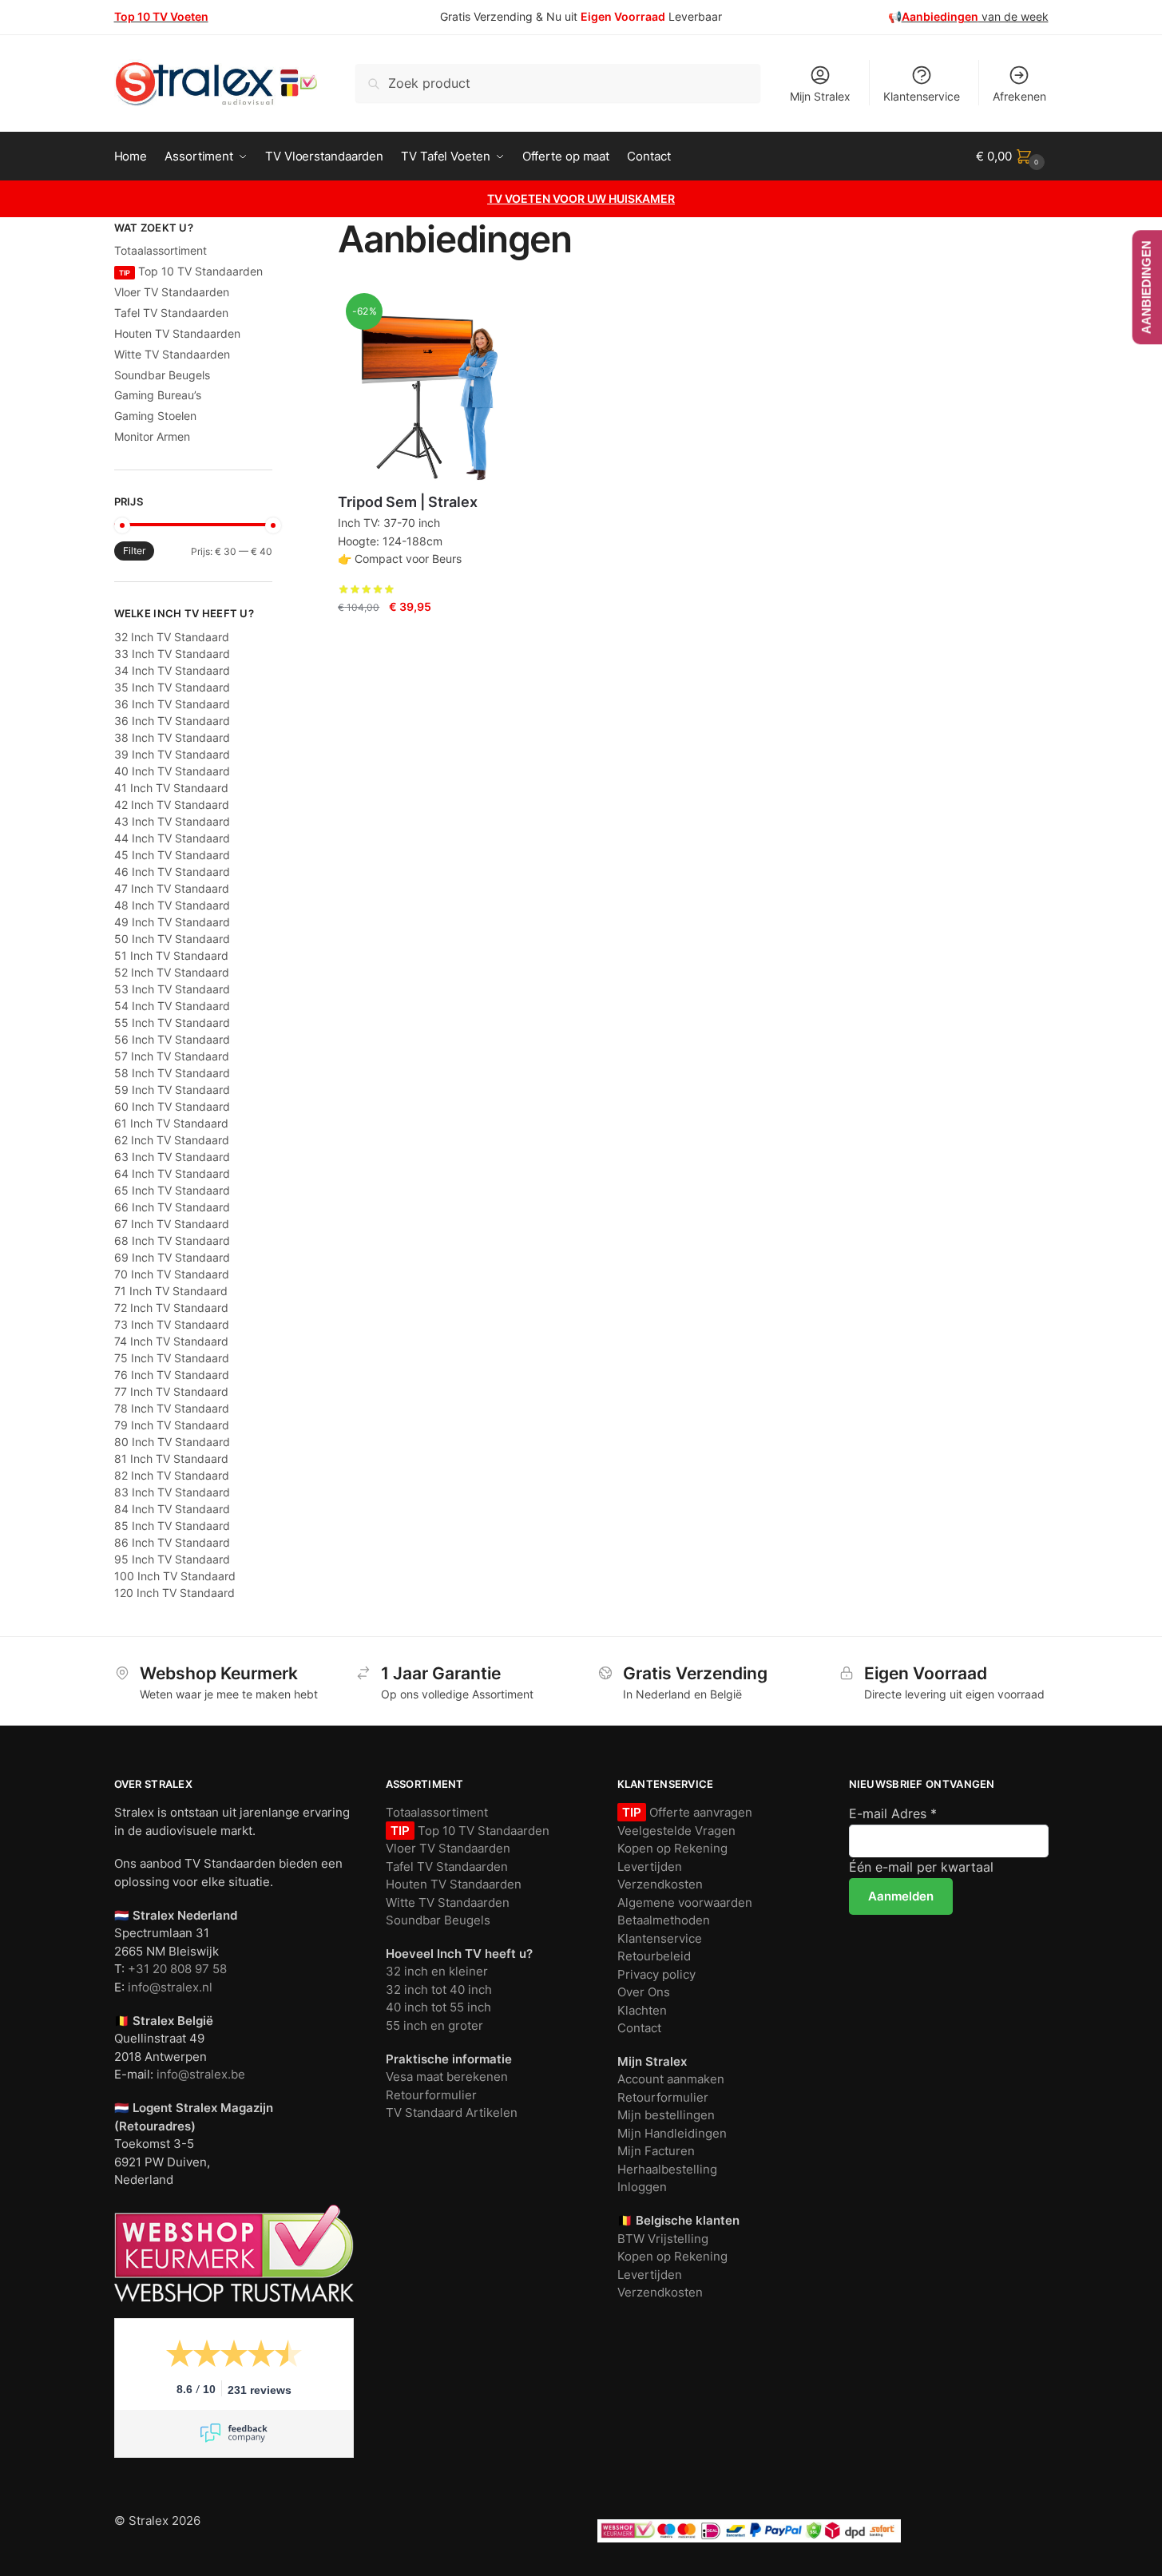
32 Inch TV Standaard (172, 637)
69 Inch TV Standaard (172, 1257)
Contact (639, 2028)
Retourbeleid (654, 1956)
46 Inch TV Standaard (172, 872)
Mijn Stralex (820, 96)
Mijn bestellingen (666, 2115)
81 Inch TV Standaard (171, 1458)
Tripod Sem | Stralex (408, 502)
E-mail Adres (893, 1813)
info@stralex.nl (170, 1987)
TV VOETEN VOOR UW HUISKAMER (581, 198)
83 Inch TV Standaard (172, 1492)
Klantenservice (922, 96)
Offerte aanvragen (699, 1812)
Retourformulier (431, 2095)
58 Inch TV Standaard (172, 1073)
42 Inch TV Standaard (172, 805)
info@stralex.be (201, 2074)
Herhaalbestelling (667, 2169)
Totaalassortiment (161, 250)
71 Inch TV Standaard (171, 1291)
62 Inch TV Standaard (172, 1140)
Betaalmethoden (664, 1920)
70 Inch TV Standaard (172, 1274)
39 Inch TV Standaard (172, 754)
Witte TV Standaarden (172, 354)
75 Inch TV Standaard (172, 1358)
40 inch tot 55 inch (438, 2007)
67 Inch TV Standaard (172, 1224)
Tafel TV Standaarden (171, 313)
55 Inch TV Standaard (172, 1022)
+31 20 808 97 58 (177, 1969)
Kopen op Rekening (672, 1848)
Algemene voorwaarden (685, 1902)
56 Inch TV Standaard (172, 1039)
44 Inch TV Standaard (172, 838)
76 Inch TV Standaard (172, 1375)
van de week (975, 16)
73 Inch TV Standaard (172, 1324)
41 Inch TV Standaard (171, 788)
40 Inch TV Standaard (172, 771)
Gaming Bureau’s (158, 395)
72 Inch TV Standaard (171, 1308)
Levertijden (650, 1867)
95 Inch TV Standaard (172, 1559)
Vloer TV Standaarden (172, 292)
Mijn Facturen (656, 2151)
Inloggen (642, 2187)
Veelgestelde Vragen (676, 1831)
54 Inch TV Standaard (172, 1006)
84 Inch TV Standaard (172, 1509)
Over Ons (644, 1992)
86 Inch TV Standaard (172, 1542)
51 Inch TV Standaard (171, 955)
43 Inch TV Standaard (172, 821)
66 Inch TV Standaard (172, 1207)
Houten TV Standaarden (177, 333)
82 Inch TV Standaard (172, 1475)
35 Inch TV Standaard (172, 687)
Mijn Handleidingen (672, 2133)
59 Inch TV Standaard (172, 1090)
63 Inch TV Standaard (172, 1157)
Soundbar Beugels (162, 375)
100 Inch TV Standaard (175, 1576)
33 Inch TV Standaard (172, 654)
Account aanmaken (671, 2079)
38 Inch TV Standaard (172, 737)
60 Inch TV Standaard (172, 1106)
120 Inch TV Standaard (174, 1593)
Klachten (642, 2010)
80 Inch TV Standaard (172, 1442)
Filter (134, 551)
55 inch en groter (434, 2025)
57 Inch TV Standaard (172, 1056)
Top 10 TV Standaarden (191, 271)
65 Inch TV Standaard (172, 1190)
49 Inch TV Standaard (172, 922)
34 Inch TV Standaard (172, 670)
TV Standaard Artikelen (452, 2112)
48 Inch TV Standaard (172, 905)
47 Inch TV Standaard (172, 888)
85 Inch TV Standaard (172, 1526)
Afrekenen (1019, 96)
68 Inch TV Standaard (172, 1240)
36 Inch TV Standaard (172, 704)
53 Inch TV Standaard (172, 989)
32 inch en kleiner (437, 1971)
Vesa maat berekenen (447, 2077)
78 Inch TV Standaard (172, 1408)
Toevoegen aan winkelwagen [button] (418, 638)
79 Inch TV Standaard (172, 1425)
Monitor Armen (152, 436)
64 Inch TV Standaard (172, 1173)
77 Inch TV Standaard (171, 1391)
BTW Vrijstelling (663, 2239)
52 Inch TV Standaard (172, 972)
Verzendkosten (660, 1884)
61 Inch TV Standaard (171, 1123)
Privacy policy (656, 1974)
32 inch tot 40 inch (439, 1989)
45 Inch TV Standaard (172, 855)
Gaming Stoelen (155, 416)
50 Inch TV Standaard (172, 939)
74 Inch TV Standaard (171, 1341)
